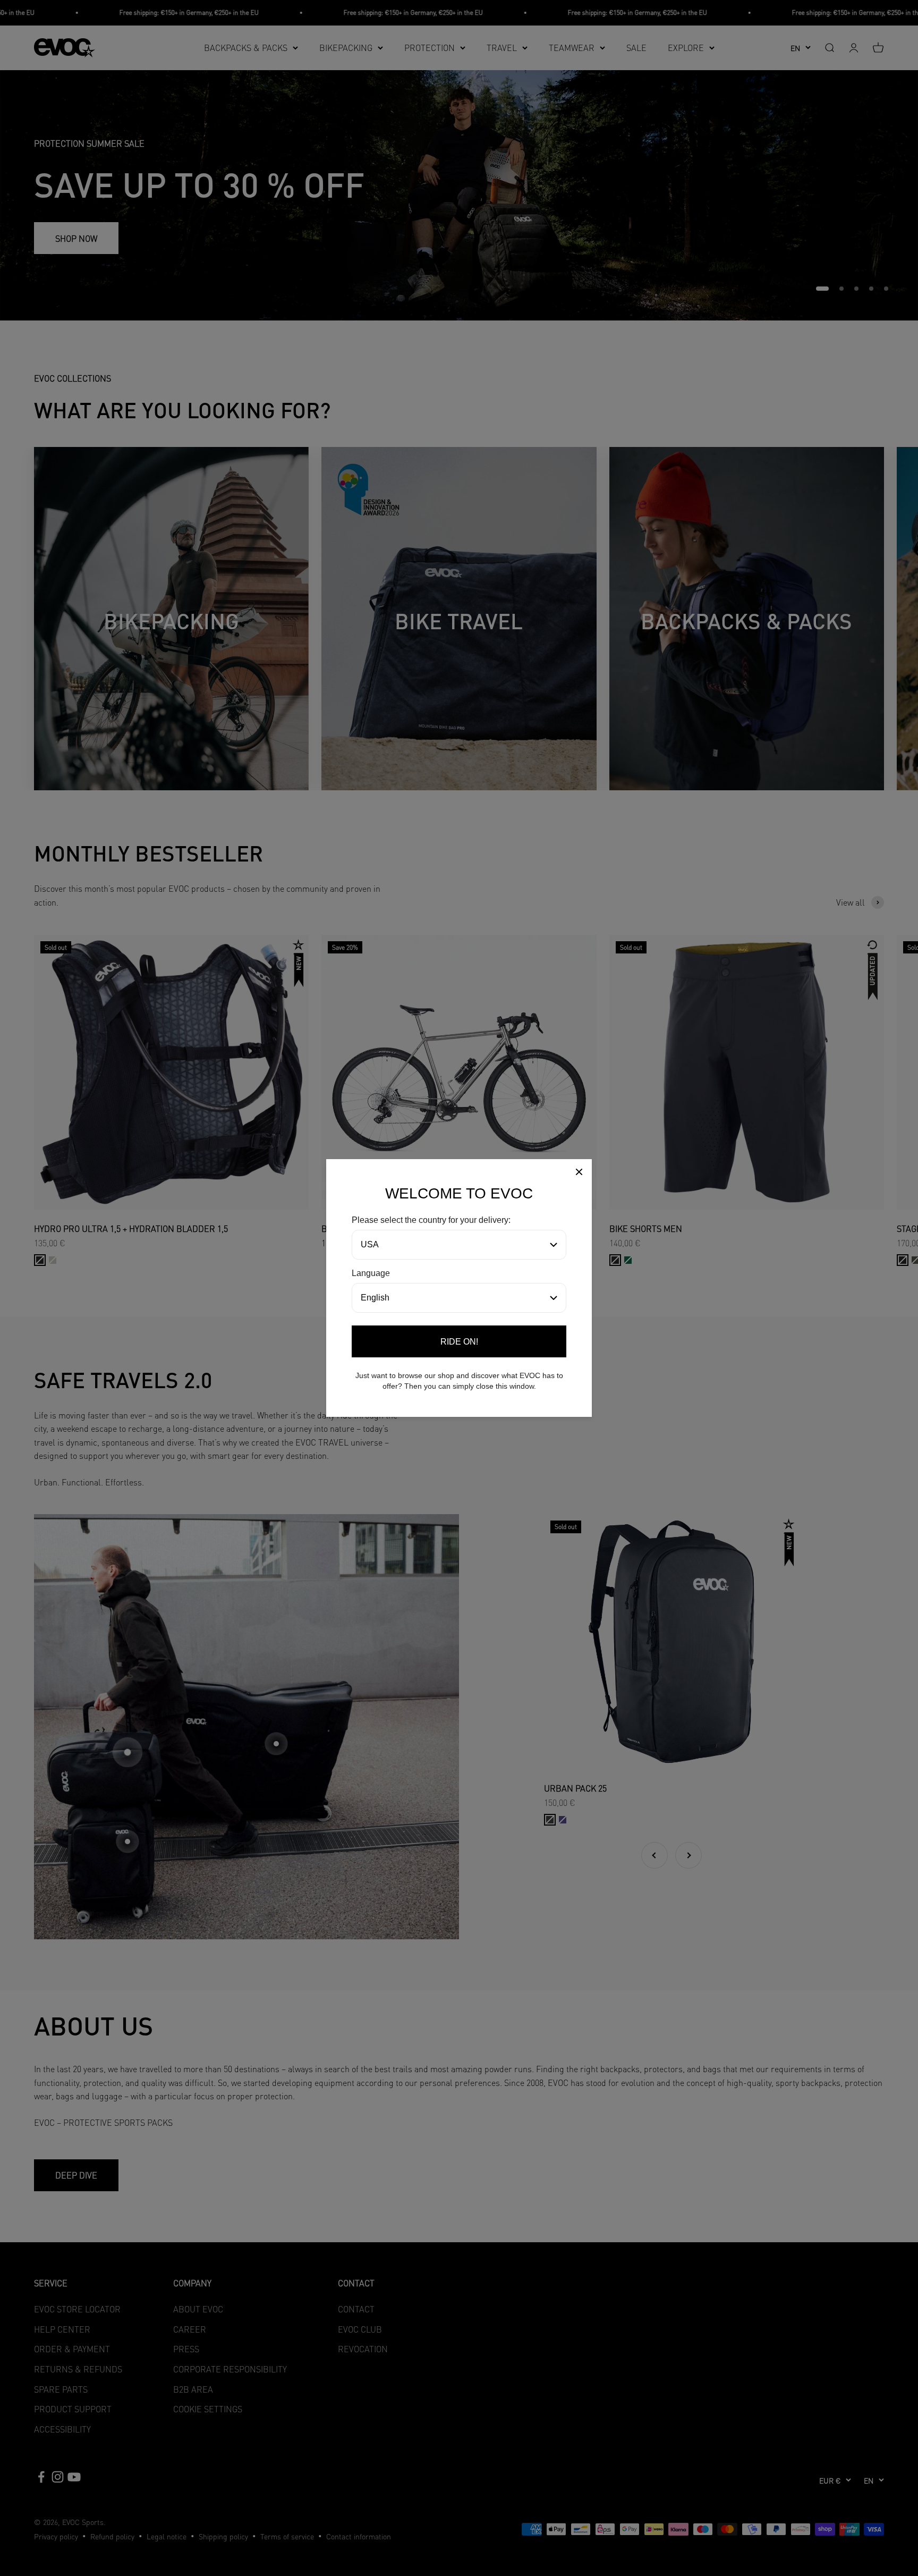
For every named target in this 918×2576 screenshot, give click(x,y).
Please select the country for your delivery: (431, 1220)
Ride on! (459, 1342)
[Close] (579, 1174)
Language (371, 1273)
